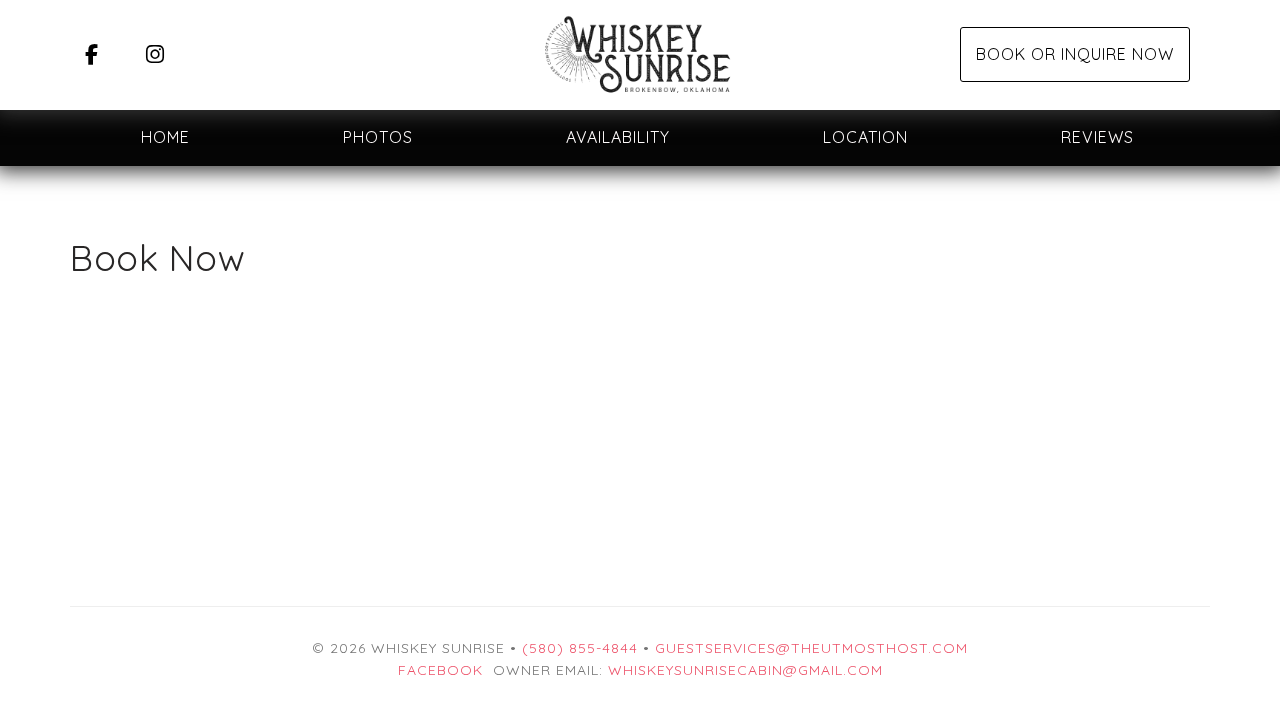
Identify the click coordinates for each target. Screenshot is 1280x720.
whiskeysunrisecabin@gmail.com (745, 670)
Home (165, 137)
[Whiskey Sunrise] (640, 55)
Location (865, 137)
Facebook (440, 670)
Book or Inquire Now (1075, 54)
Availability (618, 137)
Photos (378, 137)
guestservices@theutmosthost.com (811, 648)
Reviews (1097, 137)
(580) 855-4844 (580, 648)
